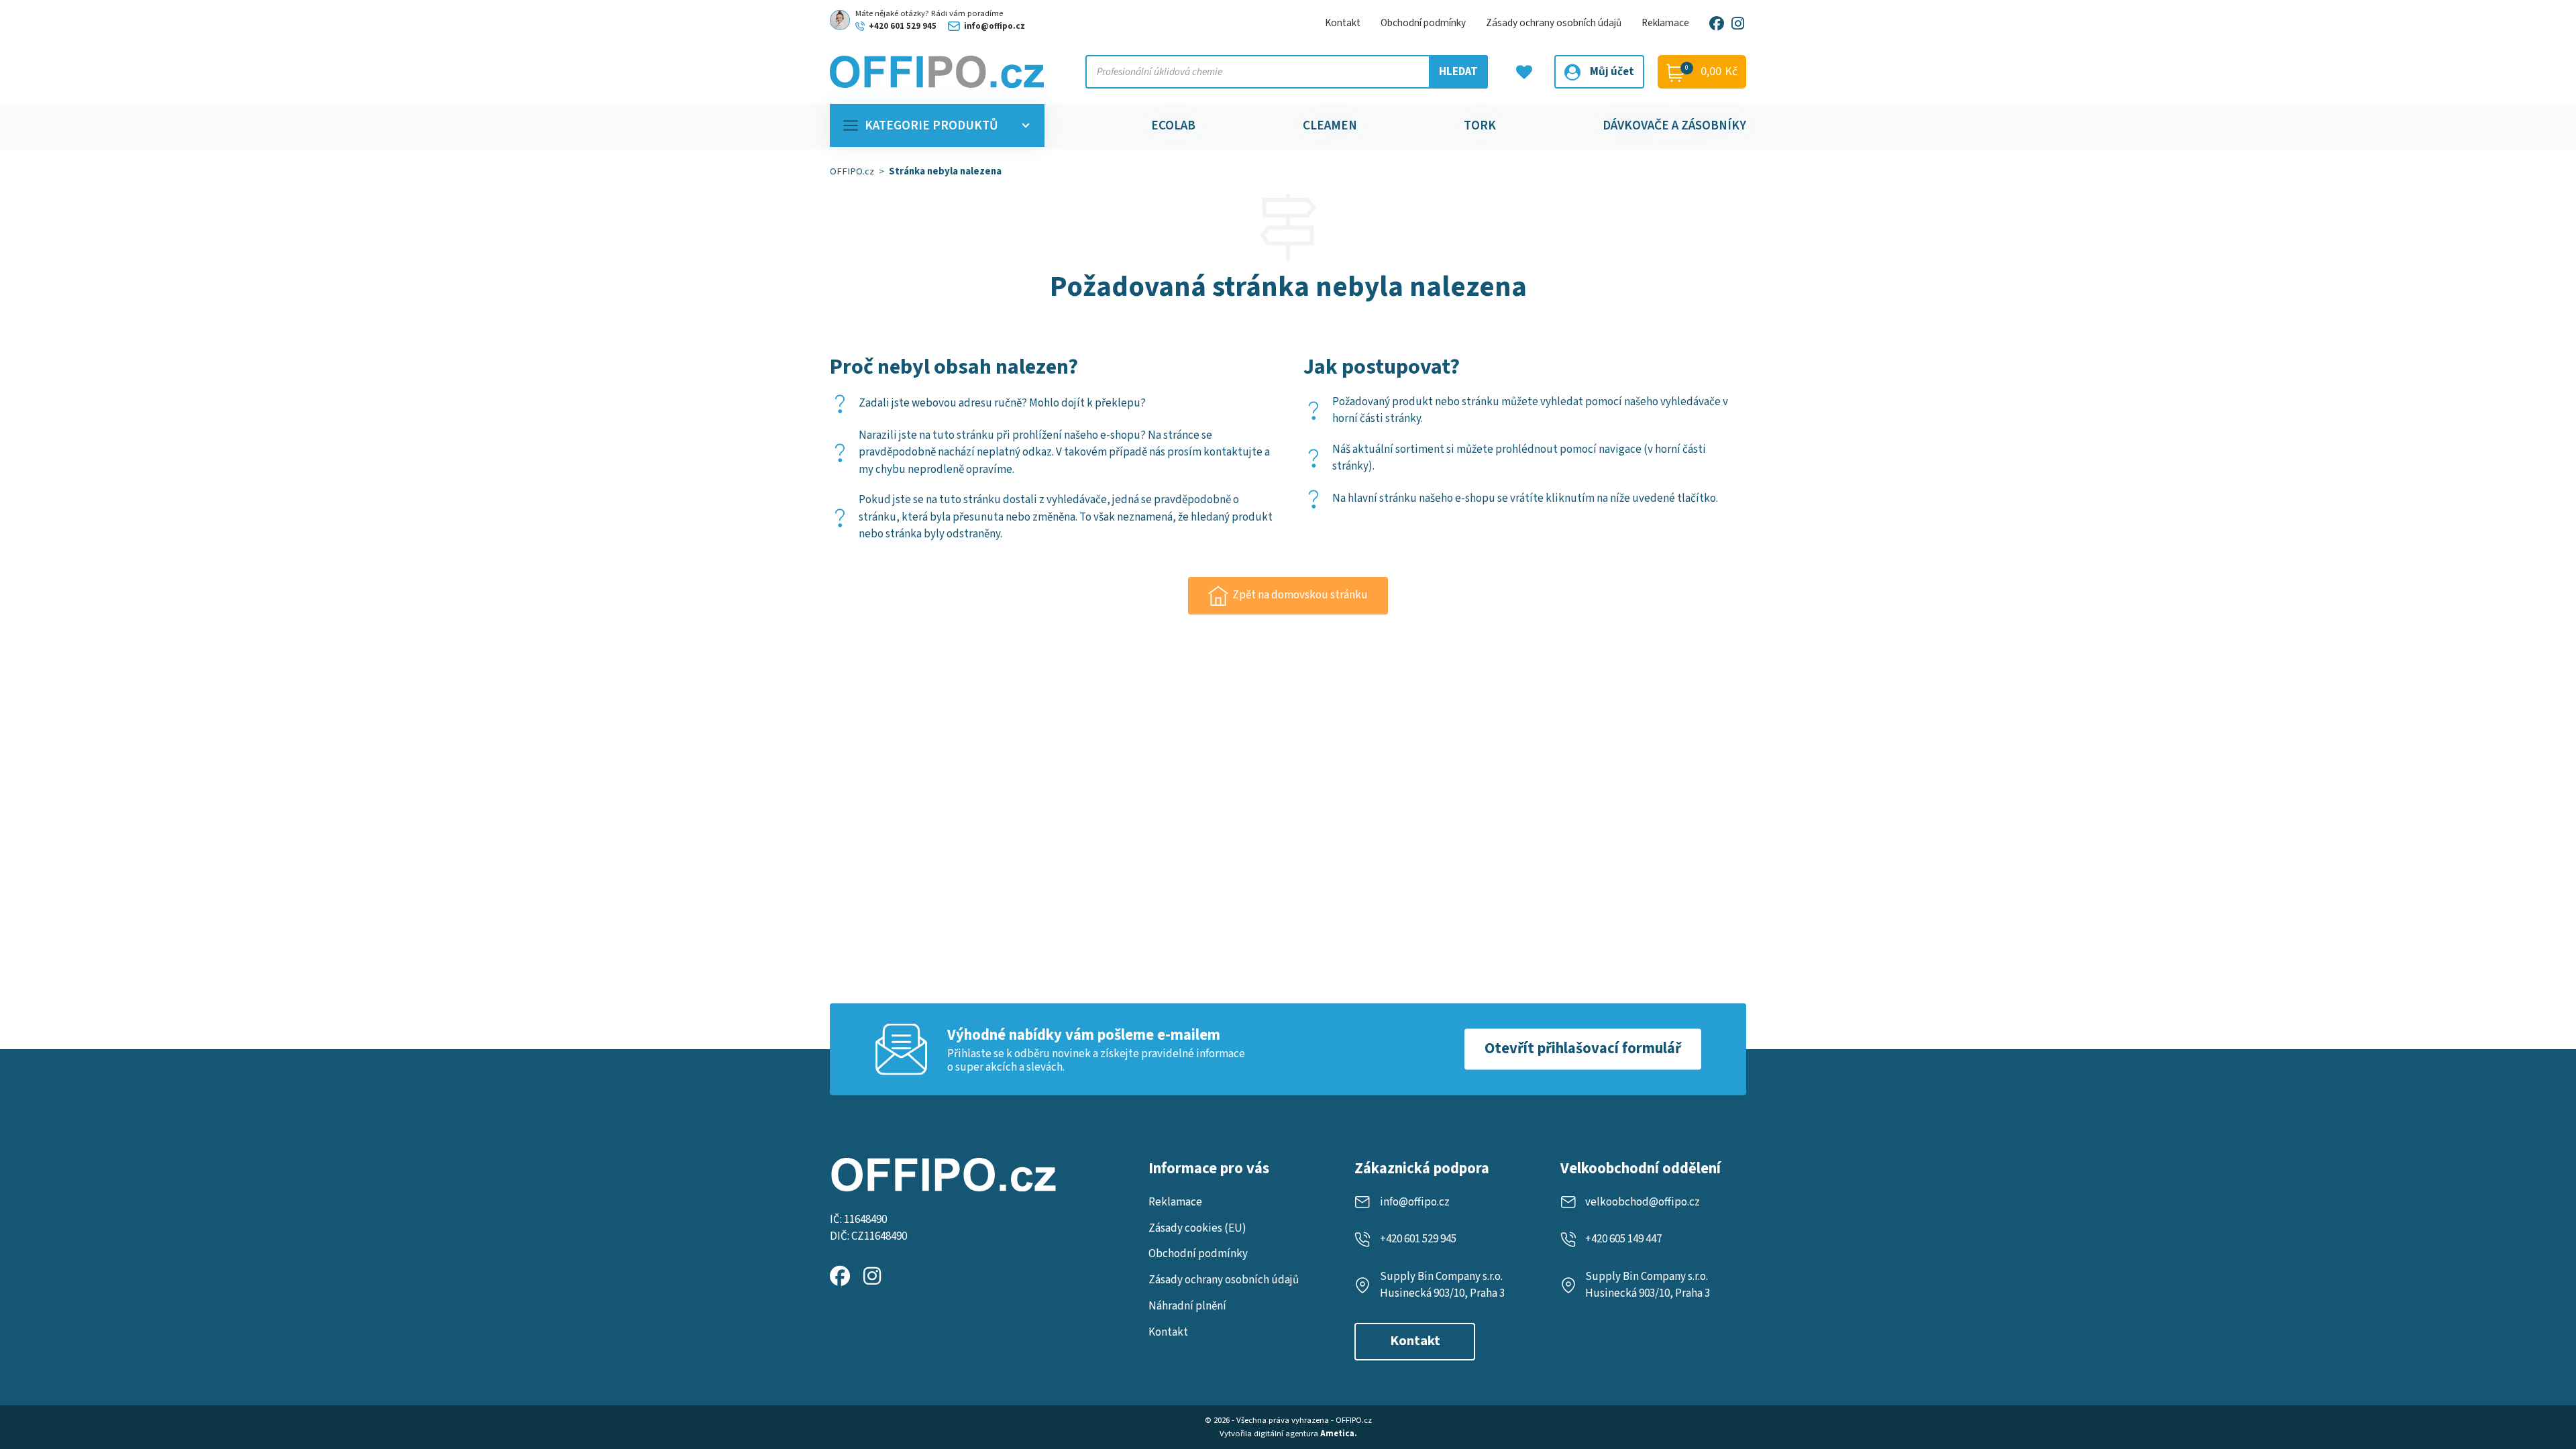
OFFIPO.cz (852, 171)
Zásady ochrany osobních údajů (1554, 23)
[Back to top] (2548, 1368)
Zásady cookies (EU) (1197, 1228)
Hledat (1458, 72)
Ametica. (1339, 1434)
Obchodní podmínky (1423, 23)
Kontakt (1343, 23)
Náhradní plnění (1187, 1306)
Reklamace (1665, 23)
